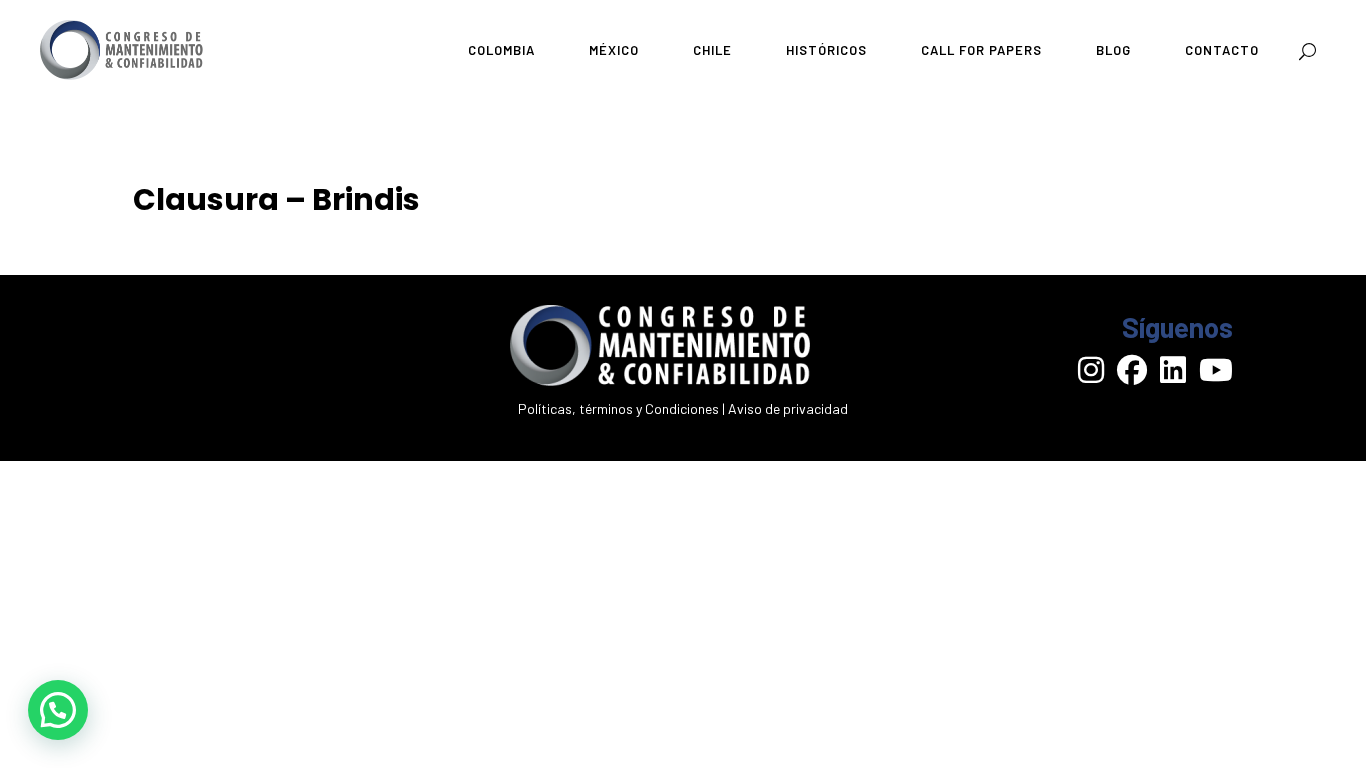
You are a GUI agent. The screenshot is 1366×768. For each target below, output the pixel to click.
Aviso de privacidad (788, 408)
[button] (58, 710)
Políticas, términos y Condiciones (618, 408)
